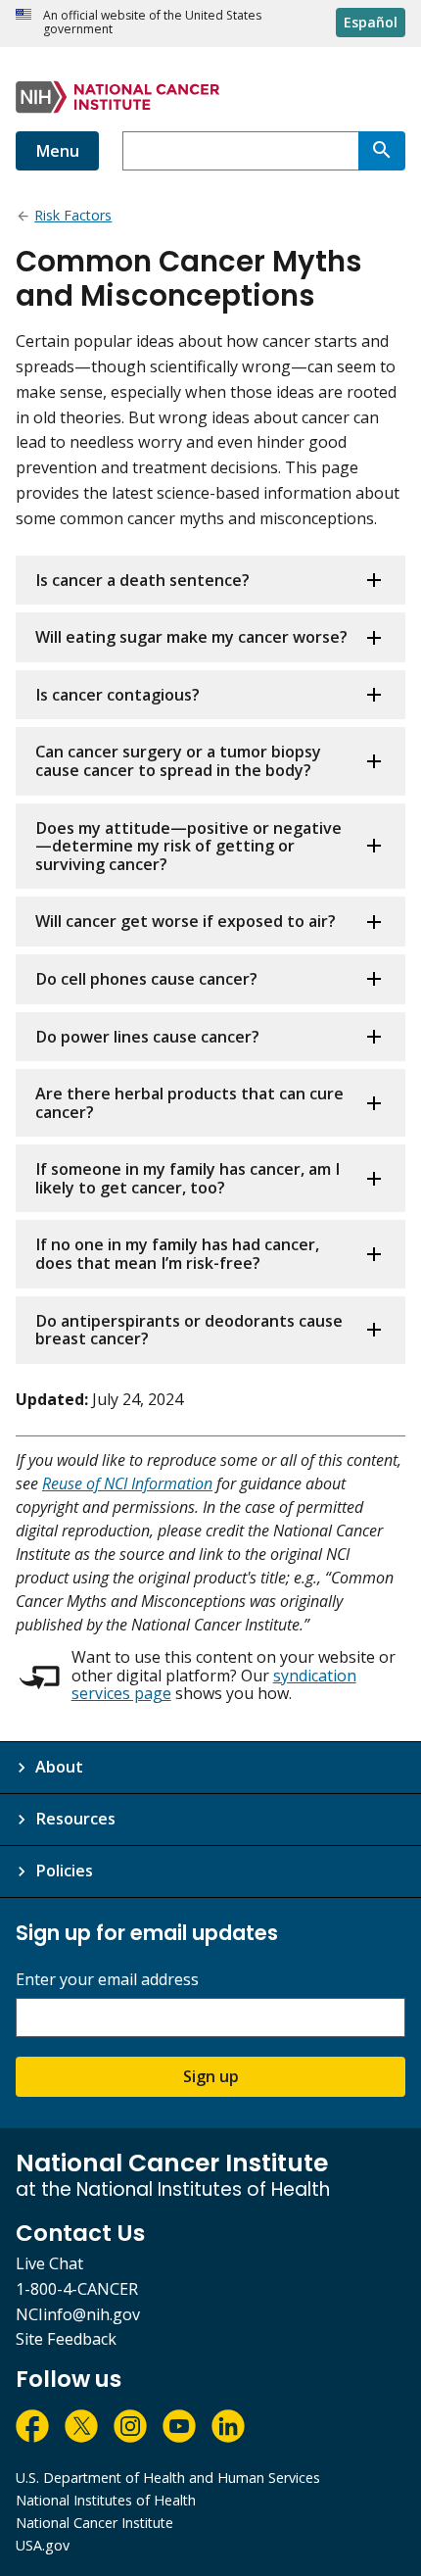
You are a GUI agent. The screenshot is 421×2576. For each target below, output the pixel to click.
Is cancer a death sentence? (142, 580)
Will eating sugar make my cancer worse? (191, 637)
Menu (57, 151)
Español (371, 22)
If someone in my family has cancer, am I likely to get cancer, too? (187, 1178)
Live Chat (49, 2263)
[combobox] (240, 151)
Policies (64, 1871)
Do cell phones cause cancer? (146, 979)
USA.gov (43, 2545)
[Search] (382, 151)
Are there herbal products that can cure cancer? (189, 1103)
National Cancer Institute (94, 2523)
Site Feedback (66, 2339)
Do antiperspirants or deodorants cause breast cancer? (189, 1330)
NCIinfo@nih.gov (78, 2314)
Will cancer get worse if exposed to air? (186, 921)
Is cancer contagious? (117, 695)
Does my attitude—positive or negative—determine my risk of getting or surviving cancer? (188, 846)
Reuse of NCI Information (127, 1483)
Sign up (211, 2076)
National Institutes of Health (106, 2500)
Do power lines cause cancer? (147, 1037)
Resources (75, 1819)
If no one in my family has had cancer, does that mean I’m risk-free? (177, 1254)
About (59, 1767)
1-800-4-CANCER (77, 2289)
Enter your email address (107, 1980)
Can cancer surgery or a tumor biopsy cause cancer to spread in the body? (178, 761)
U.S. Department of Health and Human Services (168, 2478)
